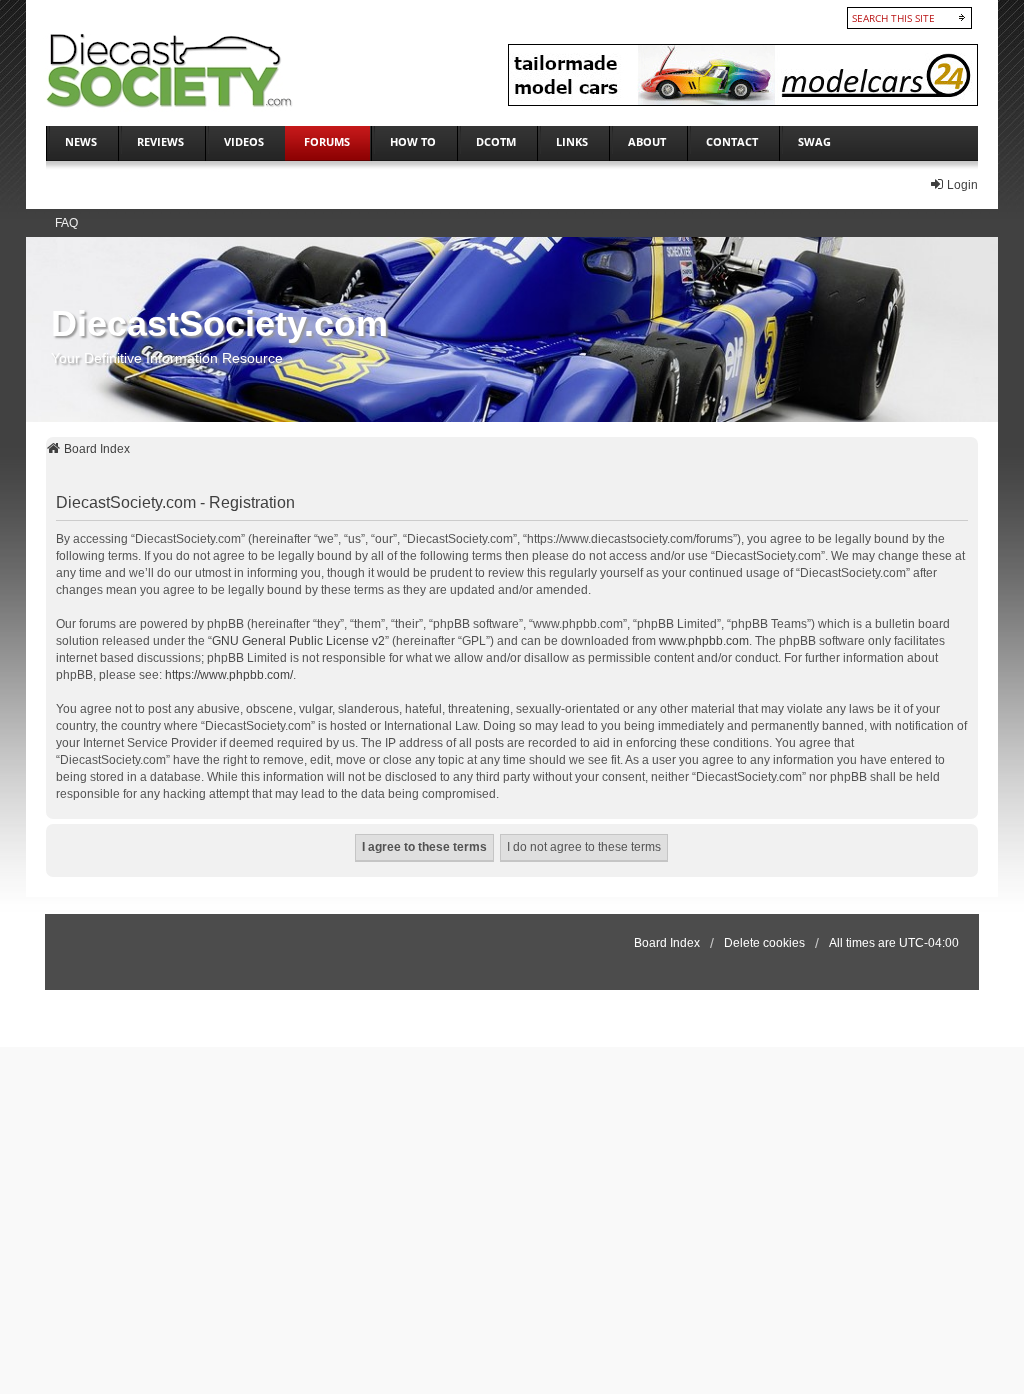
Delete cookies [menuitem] (764, 943)
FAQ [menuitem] (66, 223)
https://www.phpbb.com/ (229, 675)
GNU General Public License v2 (298, 641)
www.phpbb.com (704, 641)
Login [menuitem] (962, 185)
